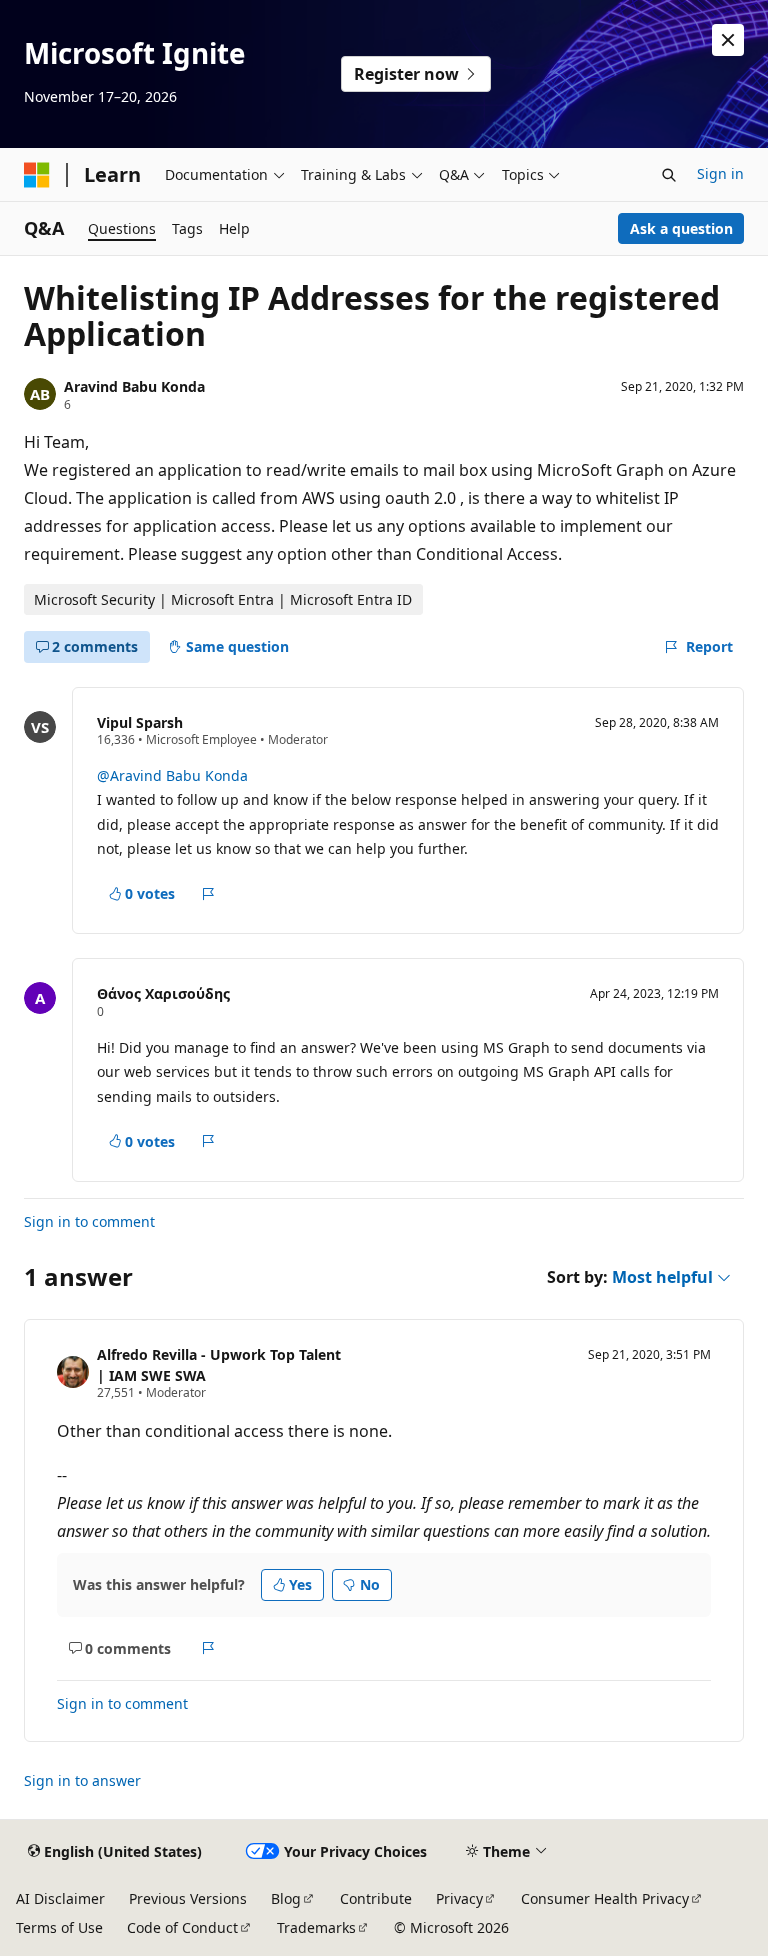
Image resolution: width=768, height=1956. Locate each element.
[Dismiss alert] (728, 40)
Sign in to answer (82, 1780)
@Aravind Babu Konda (172, 775)
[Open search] (669, 175)
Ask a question (681, 228)
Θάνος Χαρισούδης (163, 993)
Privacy (459, 1898)
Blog (286, 1898)
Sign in (720, 173)
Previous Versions (188, 1898)
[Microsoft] (37, 175)
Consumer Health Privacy (605, 1898)
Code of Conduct (182, 1927)
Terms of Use (59, 1927)
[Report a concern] (208, 894)
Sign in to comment (89, 1221)
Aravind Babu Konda (134, 386)
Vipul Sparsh (140, 722)
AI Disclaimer (60, 1898)
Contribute (376, 1898)
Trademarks (316, 1927)
